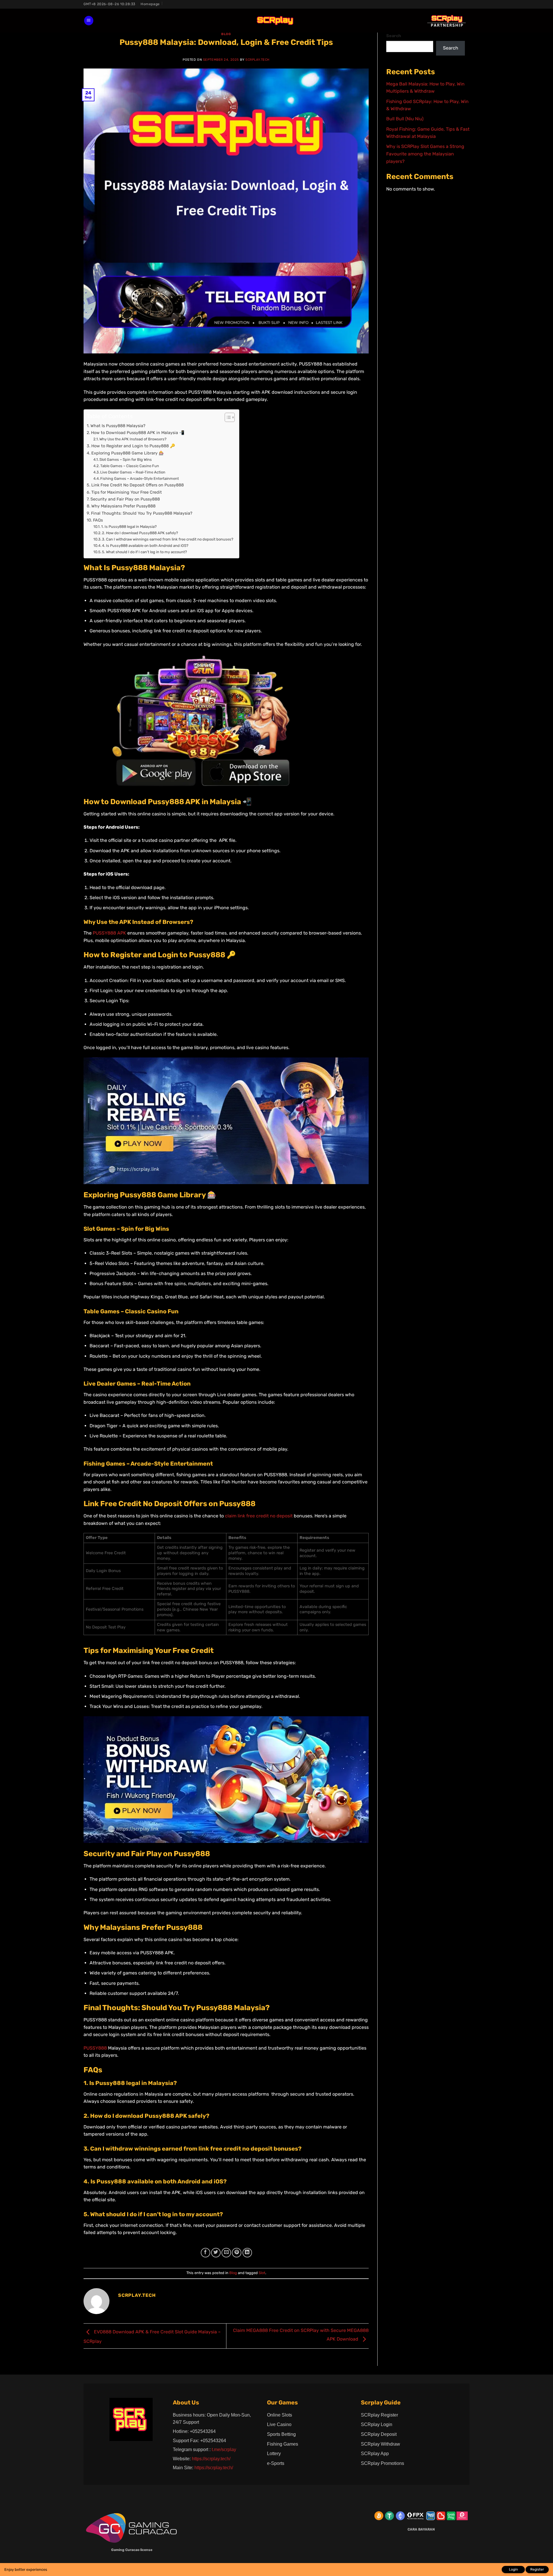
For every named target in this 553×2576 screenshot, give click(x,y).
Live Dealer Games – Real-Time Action (133, 472)
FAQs (98, 520)
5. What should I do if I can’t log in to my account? (144, 552)
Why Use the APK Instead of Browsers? (133, 439)
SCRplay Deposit (379, 2434)
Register (537, 2569)
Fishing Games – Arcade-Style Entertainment (140, 479)
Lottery (274, 2454)
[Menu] (89, 21)
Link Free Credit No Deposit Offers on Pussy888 (138, 485)
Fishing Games (283, 2444)
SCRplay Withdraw (380, 2444)
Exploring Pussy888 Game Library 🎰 (128, 453)
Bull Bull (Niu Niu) (405, 119)
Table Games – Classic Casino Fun (130, 466)
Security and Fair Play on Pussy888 (126, 499)
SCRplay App (375, 2454)
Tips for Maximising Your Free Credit (127, 492)
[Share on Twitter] (216, 2253)
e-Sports (276, 2463)
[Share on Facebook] (206, 2253)
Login (513, 2569)
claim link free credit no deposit (259, 1516)
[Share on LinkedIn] (247, 2253)
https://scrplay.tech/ (211, 2459)
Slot (262, 2273)
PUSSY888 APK (109, 933)
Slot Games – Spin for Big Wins (126, 460)
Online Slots (280, 2415)
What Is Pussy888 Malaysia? (118, 426)
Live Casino (279, 2424)
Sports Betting (281, 2434)
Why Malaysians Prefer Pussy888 (123, 506)
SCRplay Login (377, 2424)
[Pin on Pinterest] (237, 2253)
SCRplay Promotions (382, 2463)
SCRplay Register (379, 2415)
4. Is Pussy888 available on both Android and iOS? (145, 546)
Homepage (150, 4)
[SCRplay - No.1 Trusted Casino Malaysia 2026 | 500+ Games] (275, 21)
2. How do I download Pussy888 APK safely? (140, 533)
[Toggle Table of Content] (227, 417)
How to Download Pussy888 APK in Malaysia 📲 (138, 433)
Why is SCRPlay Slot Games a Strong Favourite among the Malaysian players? (425, 154)
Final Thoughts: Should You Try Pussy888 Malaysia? (142, 513)
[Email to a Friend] (226, 2253)
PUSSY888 (95, 2048)
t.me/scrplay (224, 2450)
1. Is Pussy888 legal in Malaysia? (129, 527)
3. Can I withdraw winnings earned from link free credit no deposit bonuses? (168, 539)
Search (394, 36)
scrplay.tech (257, 60)
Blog (226, 34)
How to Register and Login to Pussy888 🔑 (133, 446)
